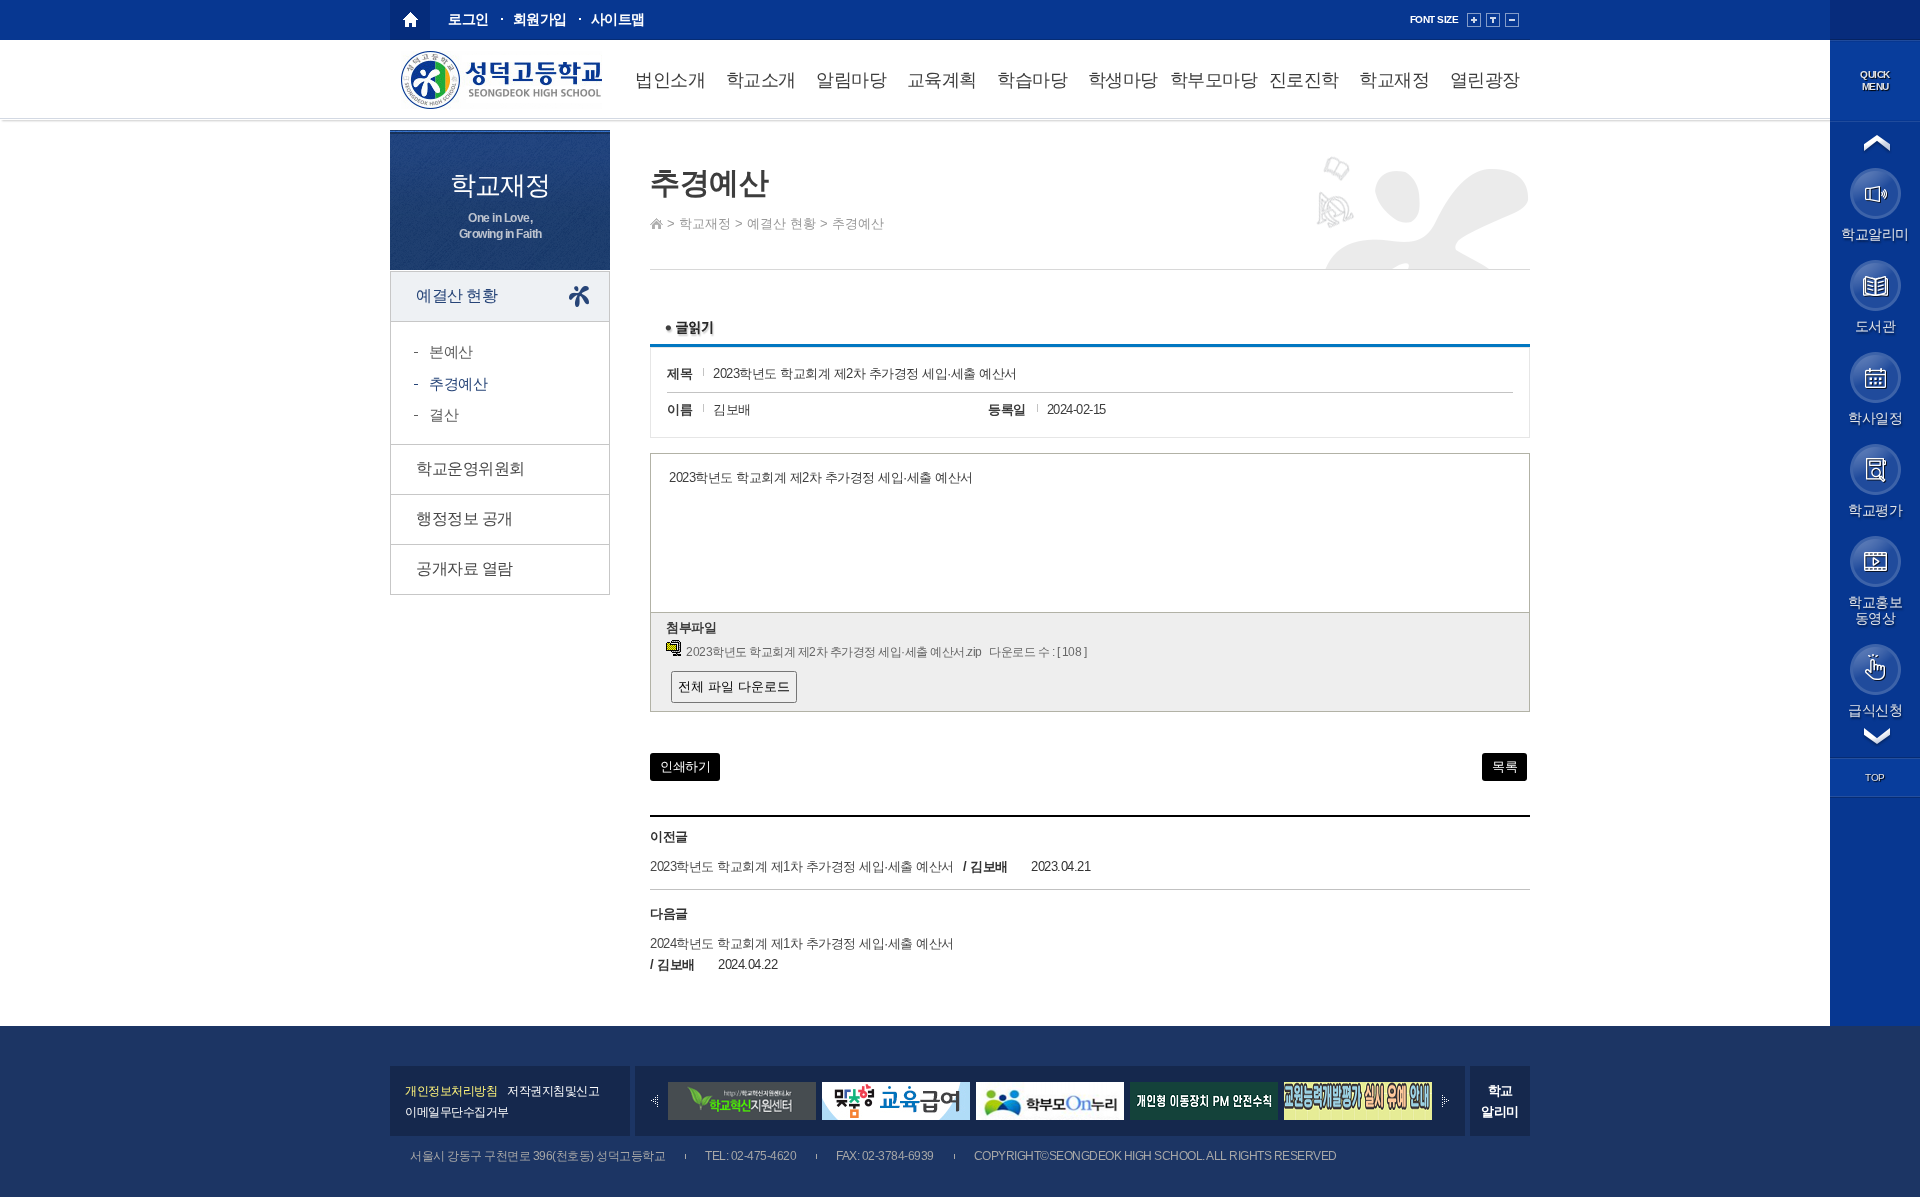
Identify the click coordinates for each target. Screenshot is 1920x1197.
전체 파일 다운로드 (734, 686)
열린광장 (1485, 80)
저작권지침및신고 (553, 1091)
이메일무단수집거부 (457, 1112)
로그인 (468, 19)
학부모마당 (1214, 80)
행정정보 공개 (464, 518)
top (1875, 777)
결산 (443, 414)
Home (656, 223)
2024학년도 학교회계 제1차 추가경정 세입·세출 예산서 (802, 943)
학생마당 (1123, 80)
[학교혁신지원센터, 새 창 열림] (742, 1115)
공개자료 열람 (464, 568)
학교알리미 (1500, 1101)
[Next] (1445, 1101)
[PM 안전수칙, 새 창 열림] (1204, 1115)
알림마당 (851, 80)
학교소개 (761, 80)
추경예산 (858, 223)
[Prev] (654, 1101)
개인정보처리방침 (451, 1091)
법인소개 (670, 80)
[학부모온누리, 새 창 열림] (1050, 1115)
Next (1445, 1101)
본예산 (451, 351)
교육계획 (942, 80)
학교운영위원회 (470, 468)
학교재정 (1394, 80)
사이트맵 (618, 19)
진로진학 (1304, 80)
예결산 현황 (781, 223)
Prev (654, 1101)
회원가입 (540, 19)
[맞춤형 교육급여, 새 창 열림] (896, 1115)
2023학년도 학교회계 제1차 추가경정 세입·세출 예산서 (802, 866)
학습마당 (1032, 80)
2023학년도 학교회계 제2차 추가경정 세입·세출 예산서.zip (834, 651)
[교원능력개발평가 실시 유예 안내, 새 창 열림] (1358, 1115)
